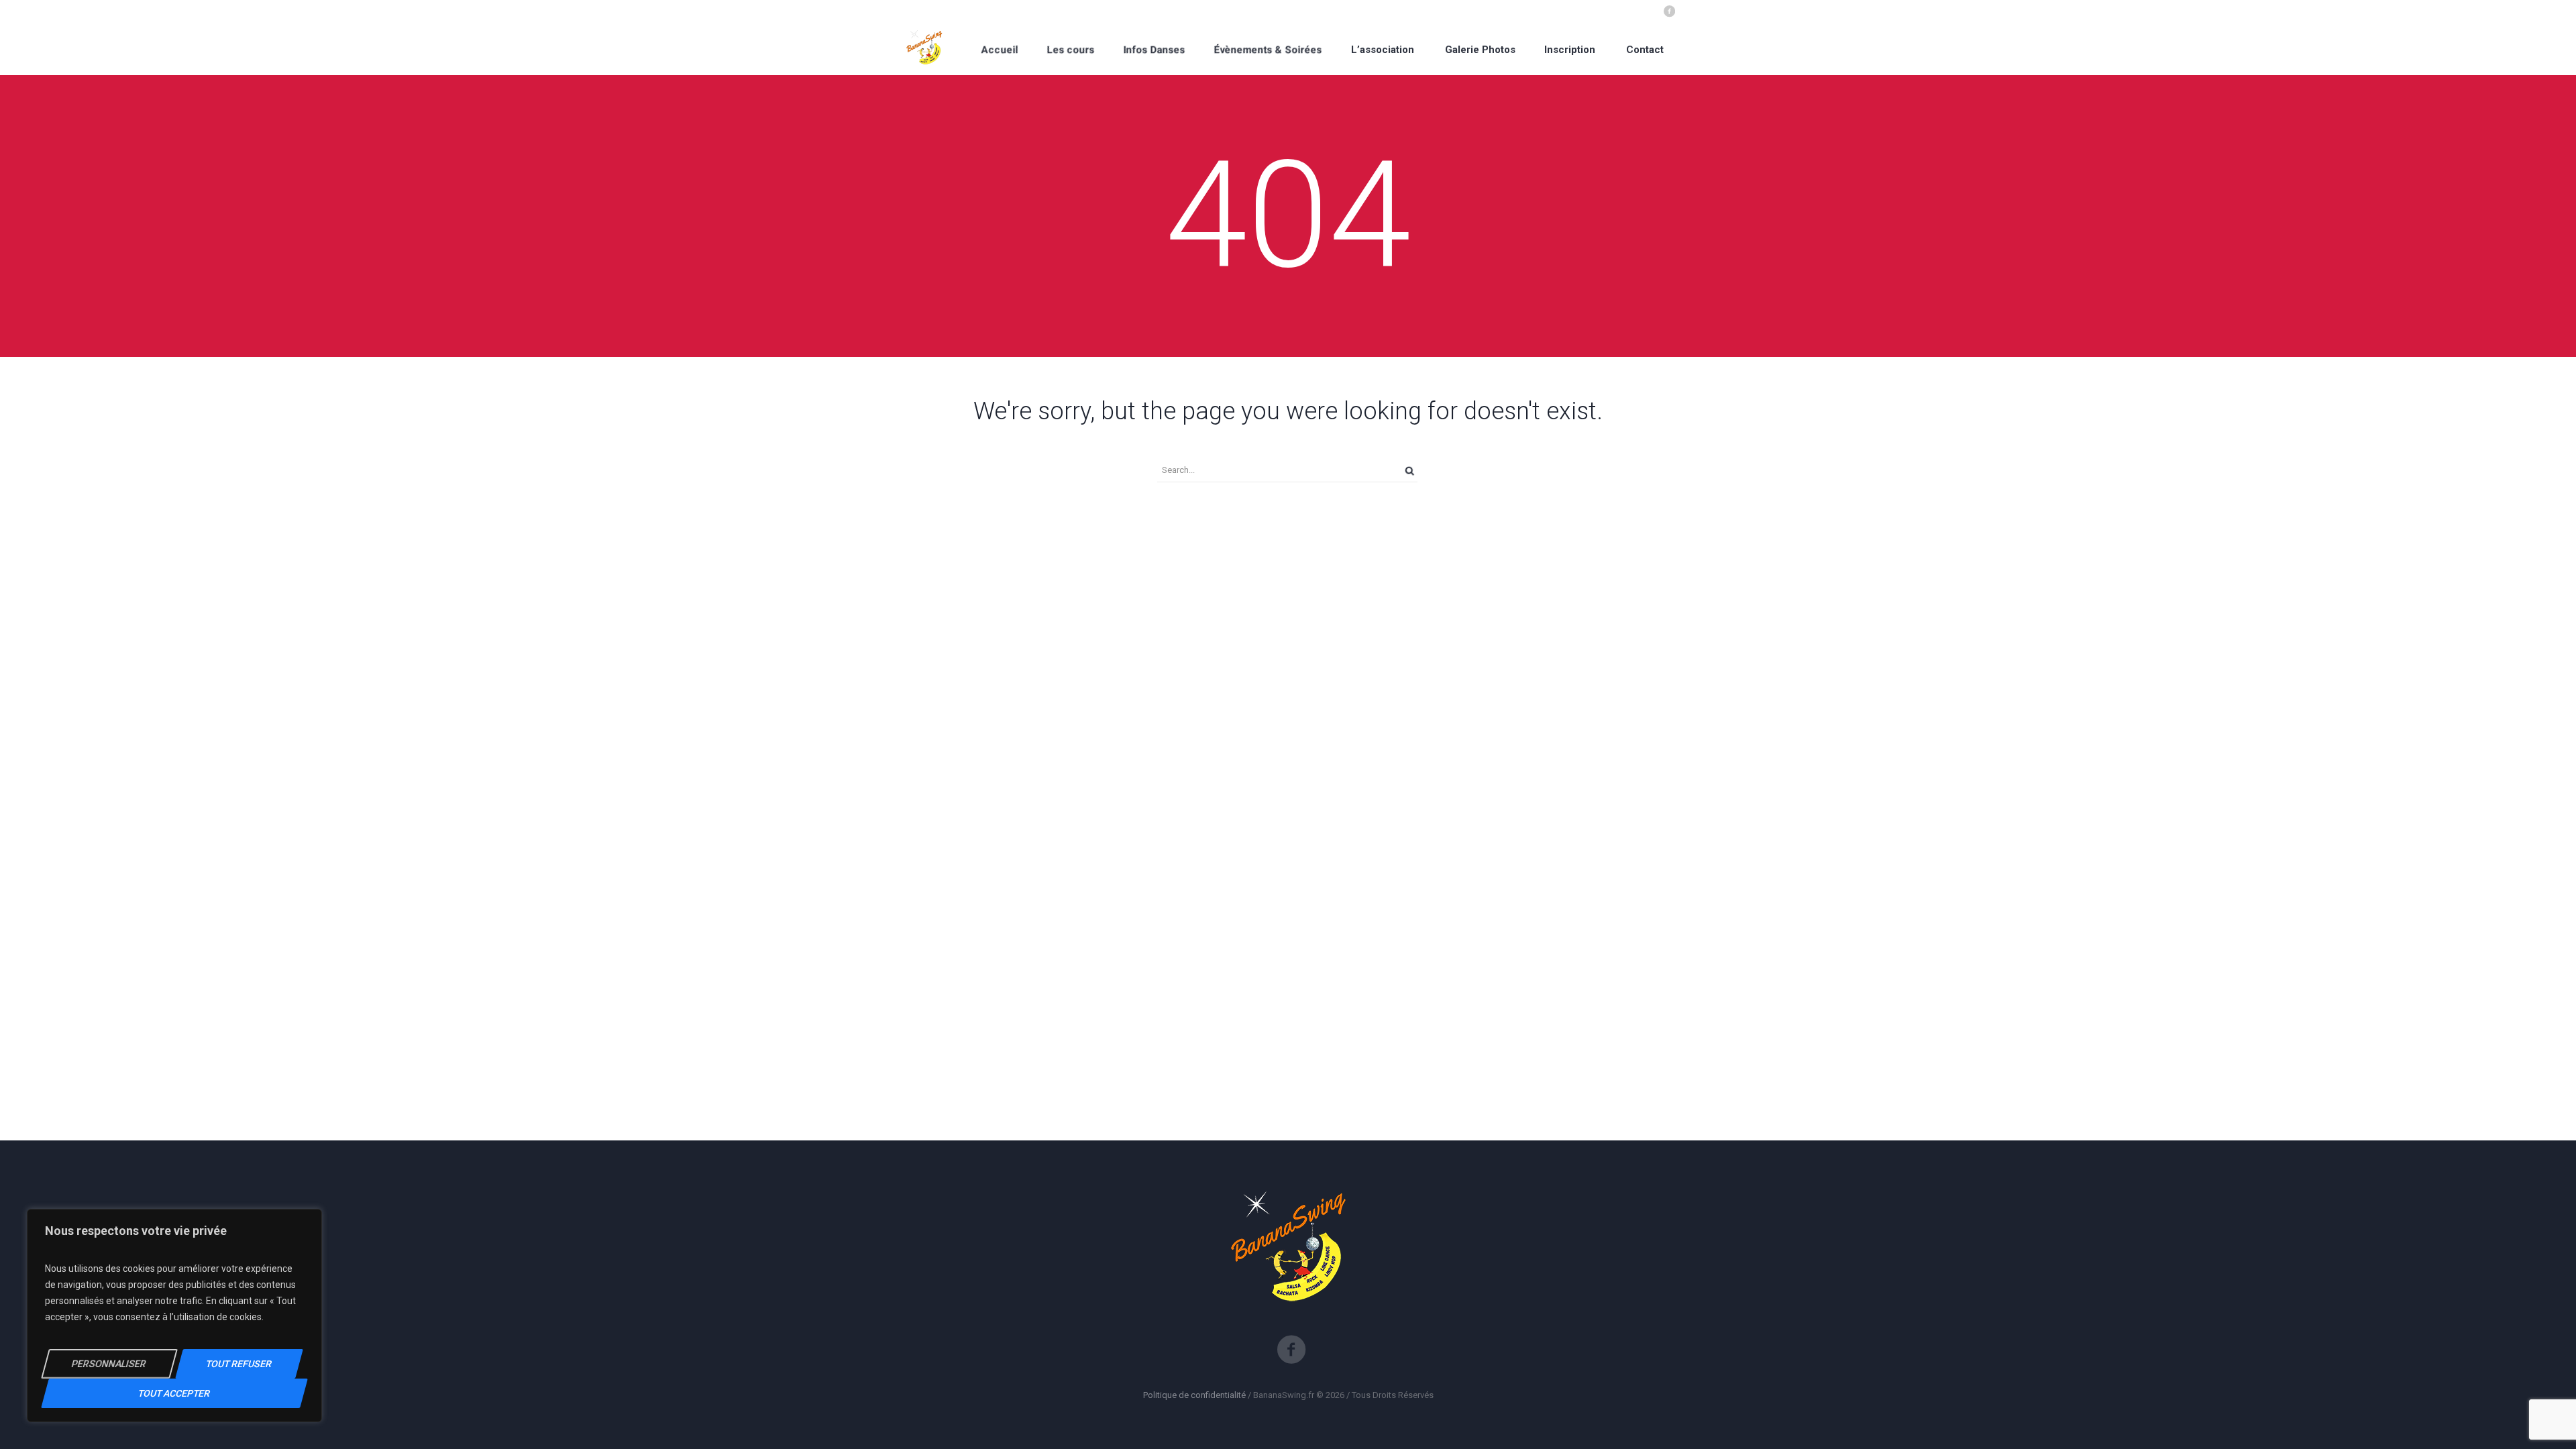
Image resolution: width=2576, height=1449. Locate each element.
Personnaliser (109, 1364)
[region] (174, 1316)
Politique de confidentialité (1194, 1395)
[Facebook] (1669, 10)
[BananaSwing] (925, 49)
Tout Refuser (239, 1364)
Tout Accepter (174, 1393)
